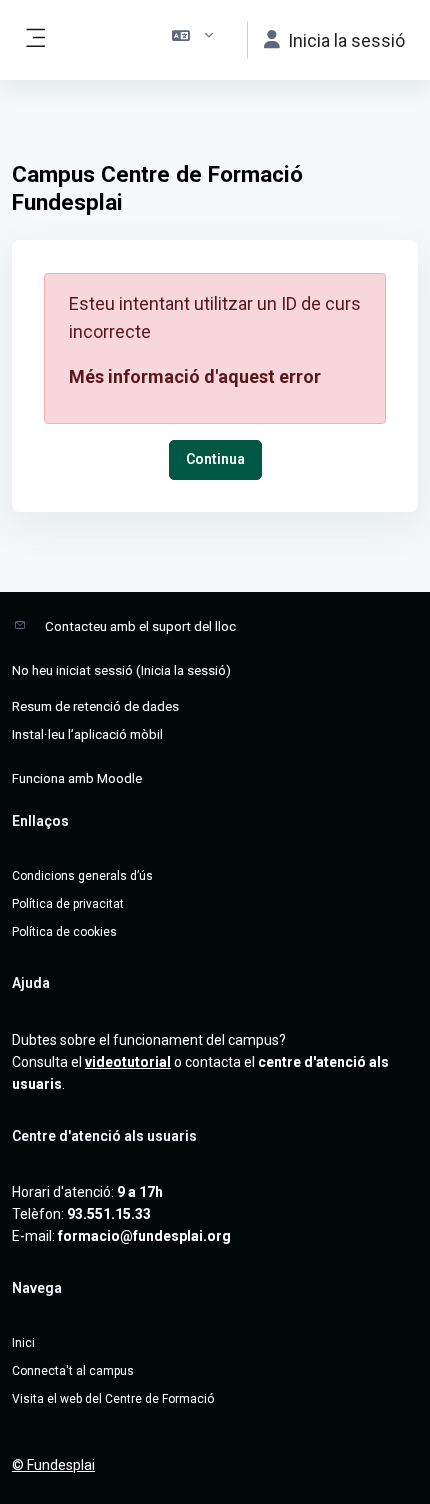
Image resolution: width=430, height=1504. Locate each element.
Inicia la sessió (183, 670)
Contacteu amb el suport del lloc (140, 626)
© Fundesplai (53, 1465)
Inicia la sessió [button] (346, 40)
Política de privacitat (68, 904)
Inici (23, 1343)
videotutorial (128, 1062)
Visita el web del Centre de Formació (113, 1399)
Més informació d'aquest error (195, 376)
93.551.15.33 (109, 1214)
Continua (215, 459)
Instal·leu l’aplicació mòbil (87, 734)
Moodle (119, 778)
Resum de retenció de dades (95, 706)
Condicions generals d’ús (82, 876)
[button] (193, 40)
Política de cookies (64, 932)
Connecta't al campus (73, 1371)
